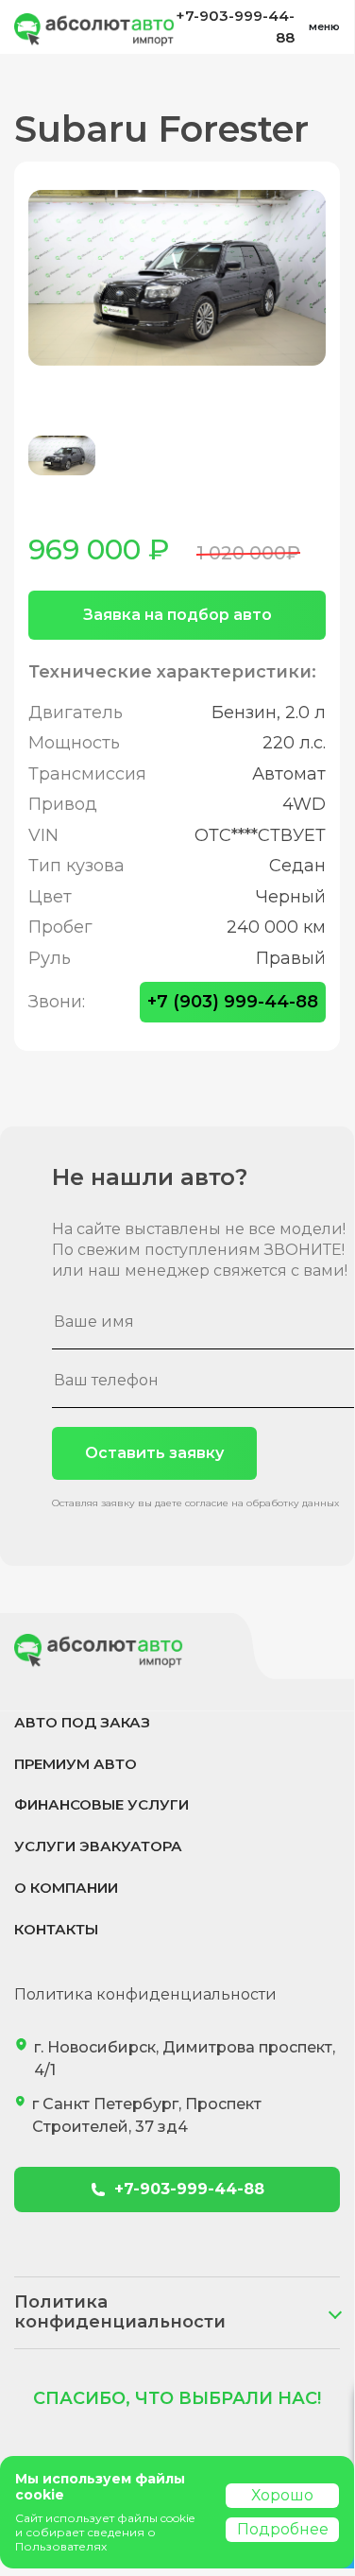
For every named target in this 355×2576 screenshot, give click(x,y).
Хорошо (282, 2495)
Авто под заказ (82, 1722)
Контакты (56, 1929)
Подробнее (283, 2529)
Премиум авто (76, 1764)
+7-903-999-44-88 (235, 26)
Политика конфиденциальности (145, 1994)
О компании (66, 1888)
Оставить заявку (154, 1453)
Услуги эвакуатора (98, 1846)
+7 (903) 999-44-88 (233, 1002)
